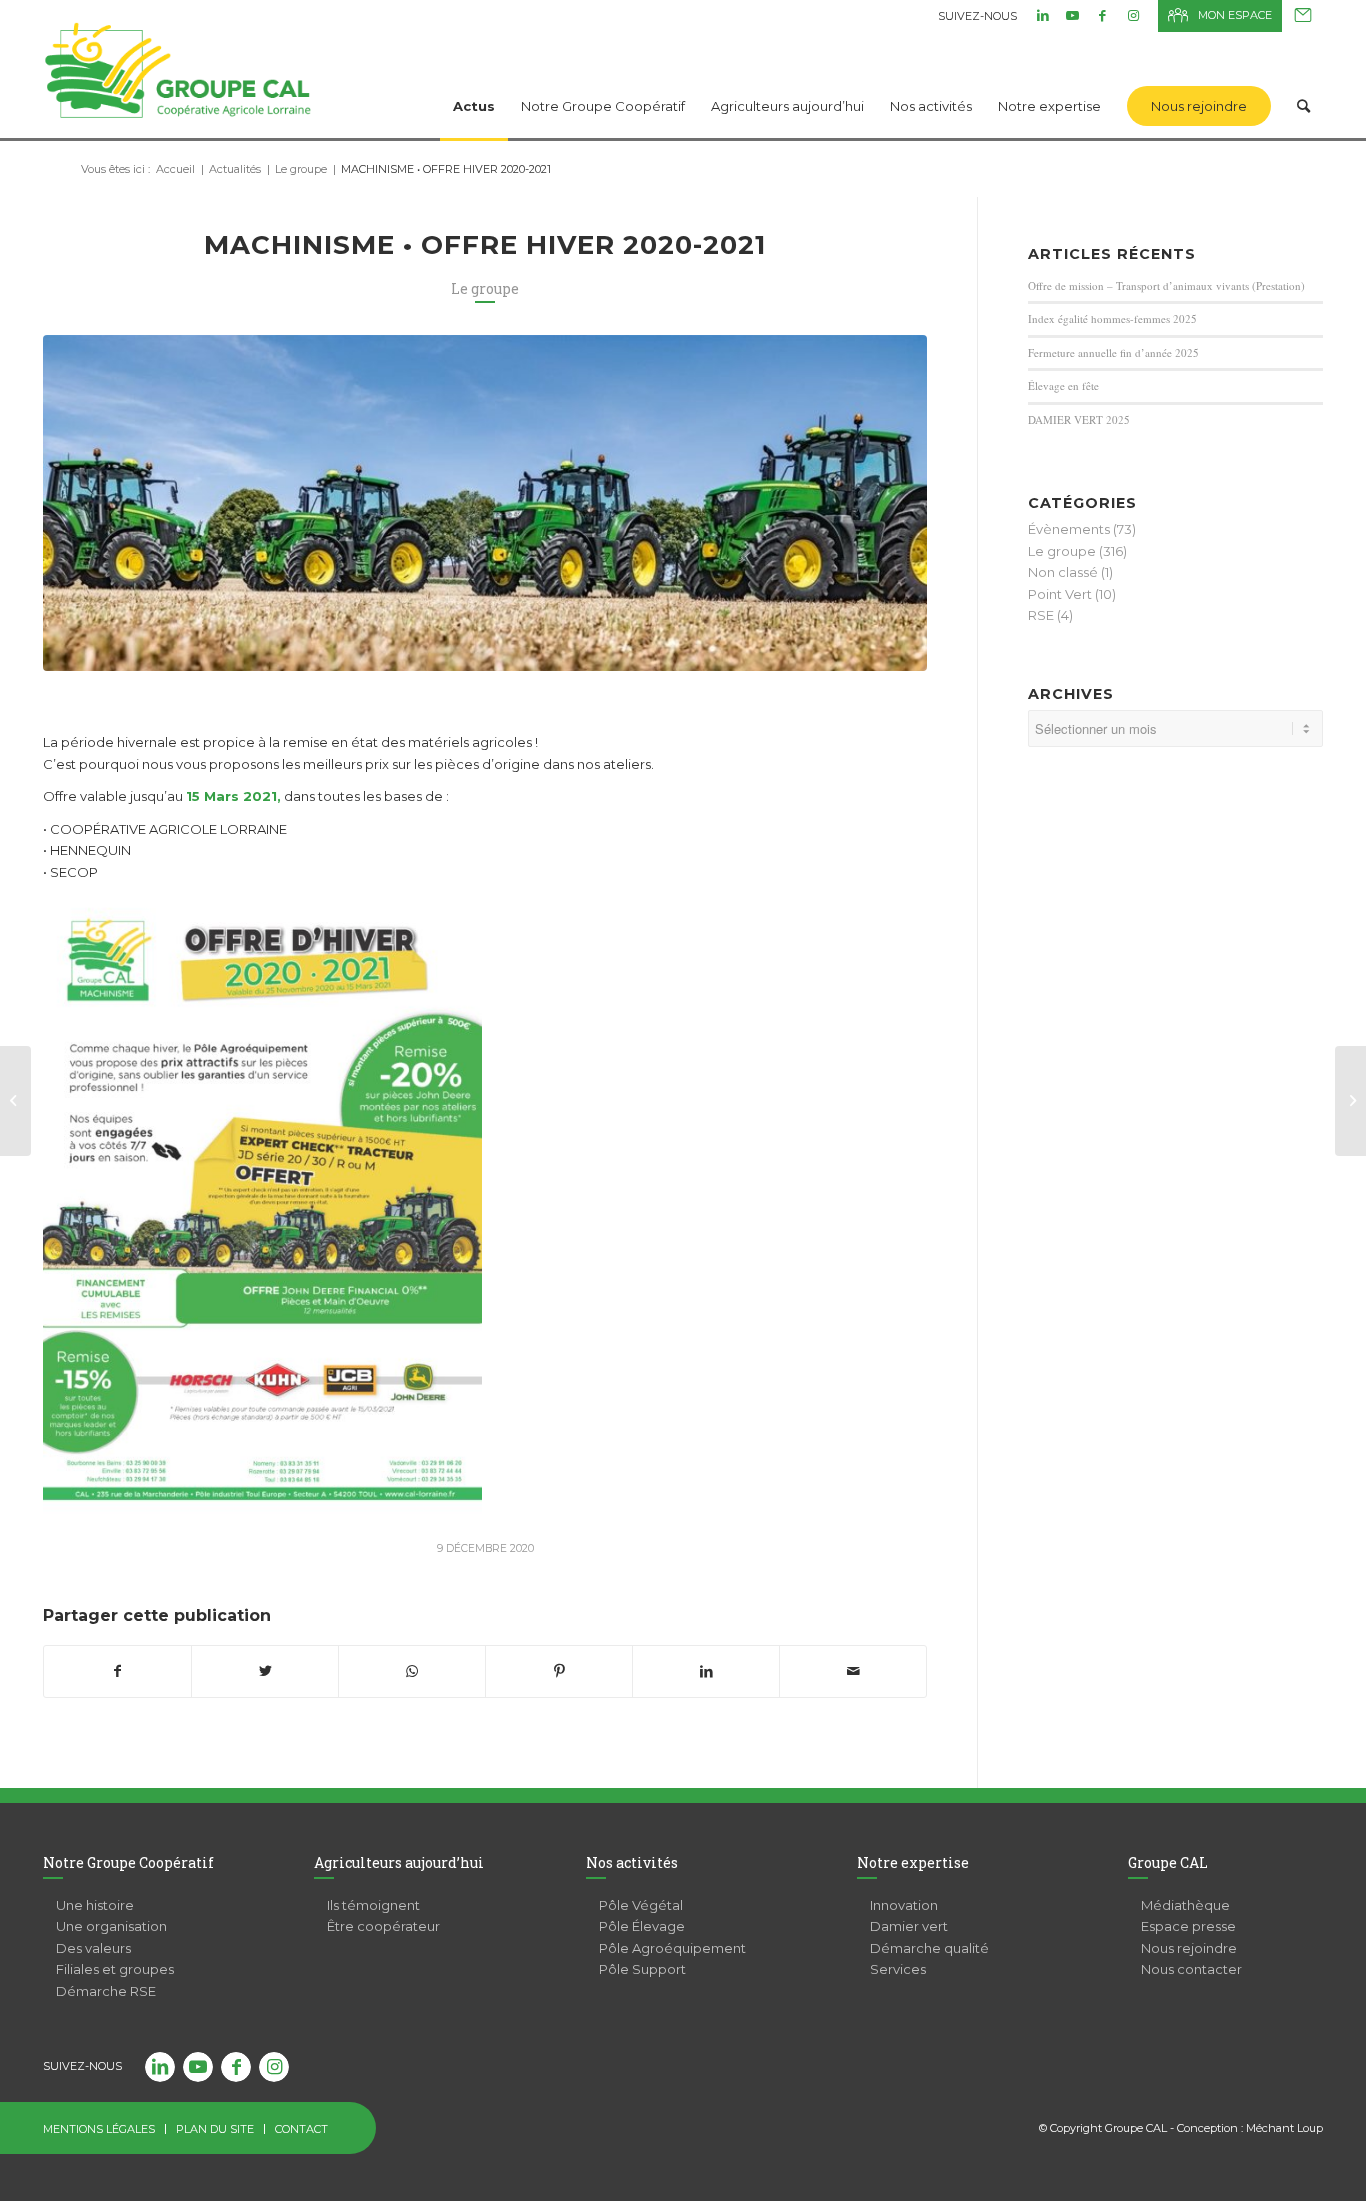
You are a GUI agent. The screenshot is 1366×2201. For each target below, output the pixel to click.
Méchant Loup (1284, 2128)
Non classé (1063, 572)
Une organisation (111, 1926)
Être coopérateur (383, 1926)
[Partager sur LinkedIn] (706, 1671)
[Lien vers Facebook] (1102, 15)
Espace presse (1188, 1926)
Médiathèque (1185, 1905)
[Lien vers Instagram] (1133, 15)
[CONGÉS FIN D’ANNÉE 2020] (1350, 1101)
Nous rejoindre (1189, 1948)
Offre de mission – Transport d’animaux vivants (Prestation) (1166, 285)
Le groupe (485, 288)
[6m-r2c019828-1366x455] (485, 503)
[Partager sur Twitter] (265, 1671)
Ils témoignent (373, 1905)
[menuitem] (474, 80)
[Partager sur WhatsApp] (412, 1671)
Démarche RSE (106, 1991)
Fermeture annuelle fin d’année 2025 (1113, 352)
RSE (1041, 615)
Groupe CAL (1168, 1862)
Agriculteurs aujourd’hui (399, 1862)
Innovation (904, 1905)
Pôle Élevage (642, 1926)
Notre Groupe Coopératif (128, 1862)
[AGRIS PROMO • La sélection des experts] (15, 1101)
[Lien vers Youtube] (1072, 15)
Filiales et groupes (115, 1969)
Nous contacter (1303, 16)
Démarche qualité (929, 1948)
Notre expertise (913, 1862)
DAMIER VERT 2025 (1079, 419)
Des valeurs (93, 1948)
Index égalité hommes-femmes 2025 (1112, 318)
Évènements (1069, 529)
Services (898, 1969)
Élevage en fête (1063, 385)
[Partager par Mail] (853, 1671)
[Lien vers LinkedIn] (1042, 15)
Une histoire (95, 1905)
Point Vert (1060, 594)
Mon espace (1235, 15)
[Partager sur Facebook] (117, 1671)
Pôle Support (642, 1969)
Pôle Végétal (641, 1905)
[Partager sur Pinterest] (559, 1671)
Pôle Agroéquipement (672, 1948)
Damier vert (909, 1926)
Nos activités (632, 1862)
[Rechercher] (1303, 80)
